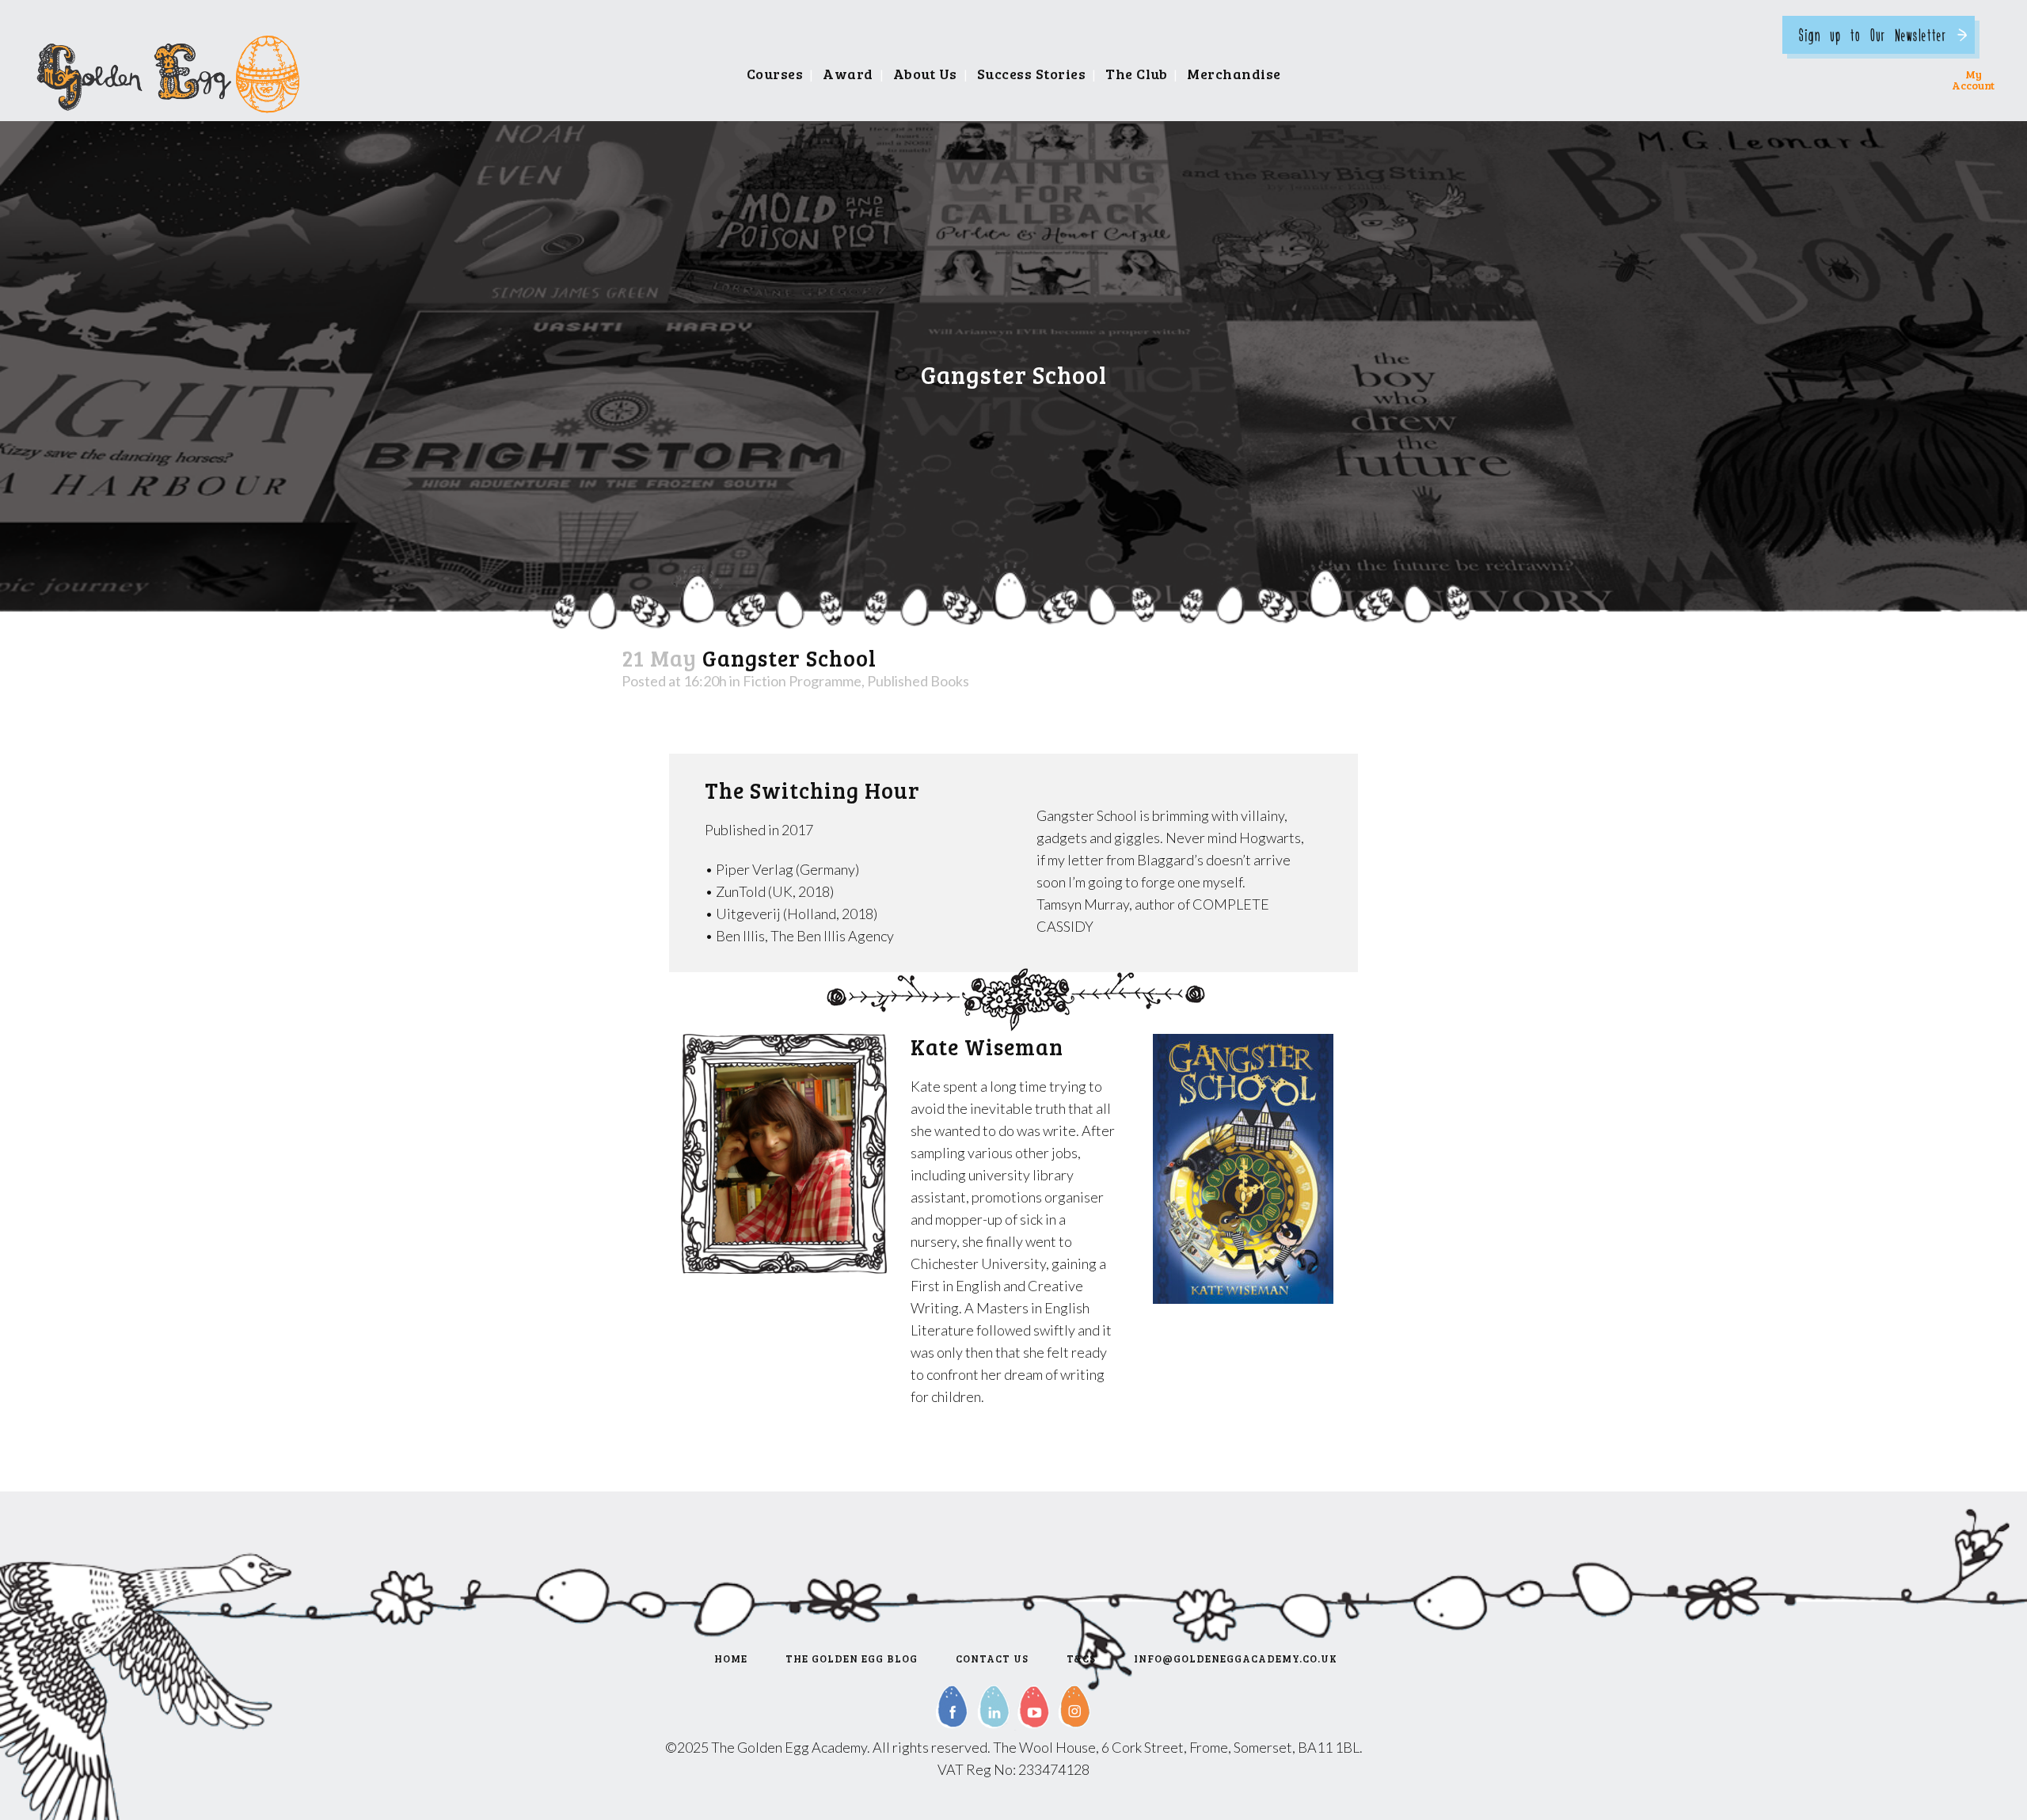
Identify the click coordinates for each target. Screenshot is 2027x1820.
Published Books (918, 681)
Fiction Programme (802, 681)
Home (731, 1659)
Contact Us (992, 1659)
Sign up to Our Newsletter (1873, 34)
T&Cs (1081, 1659)
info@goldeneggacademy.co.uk (1236, 1659)
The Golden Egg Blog (852, 1659)
